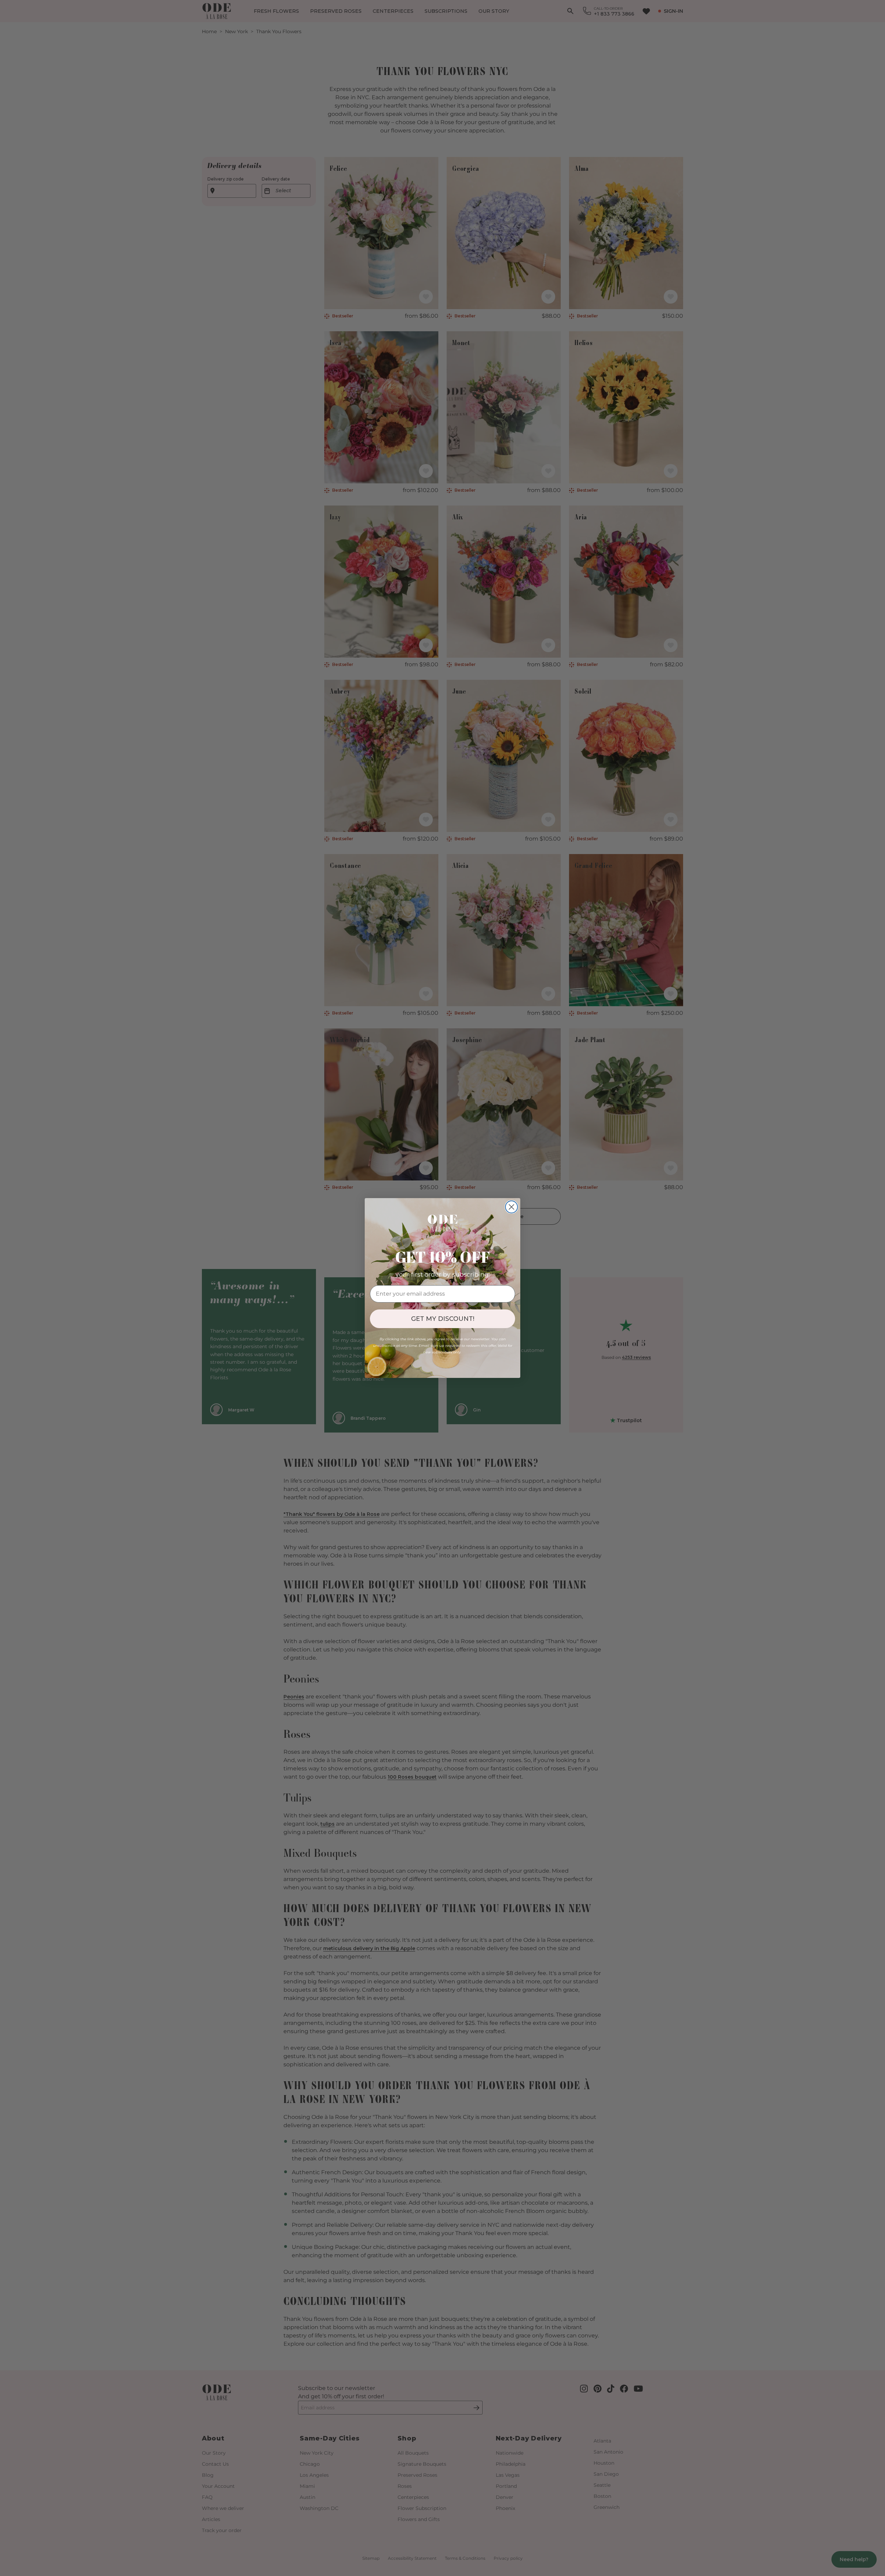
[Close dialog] (511, 1207)
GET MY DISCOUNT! (443, 1319)
